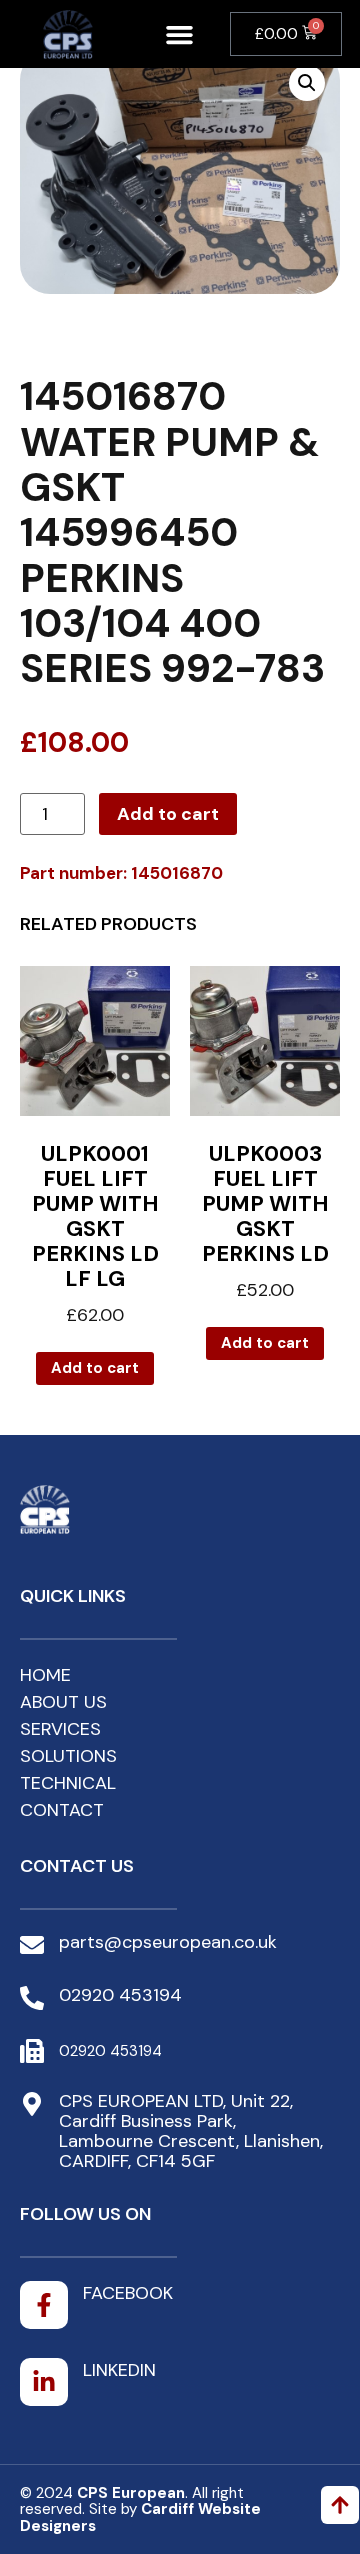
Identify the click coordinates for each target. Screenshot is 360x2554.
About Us (63, 1702)
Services (60, 1729)
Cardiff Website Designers (140, 2517)
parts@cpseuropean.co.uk (168, 1942)
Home (45, 1675)
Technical (68, 1783)
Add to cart (168, 814)
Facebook (128, 2293)
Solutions (68, 1756)
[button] (179, 34)
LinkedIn (119, 2370)
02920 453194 (120, 1995)
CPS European (131, 2493)
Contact (62, 1810)
